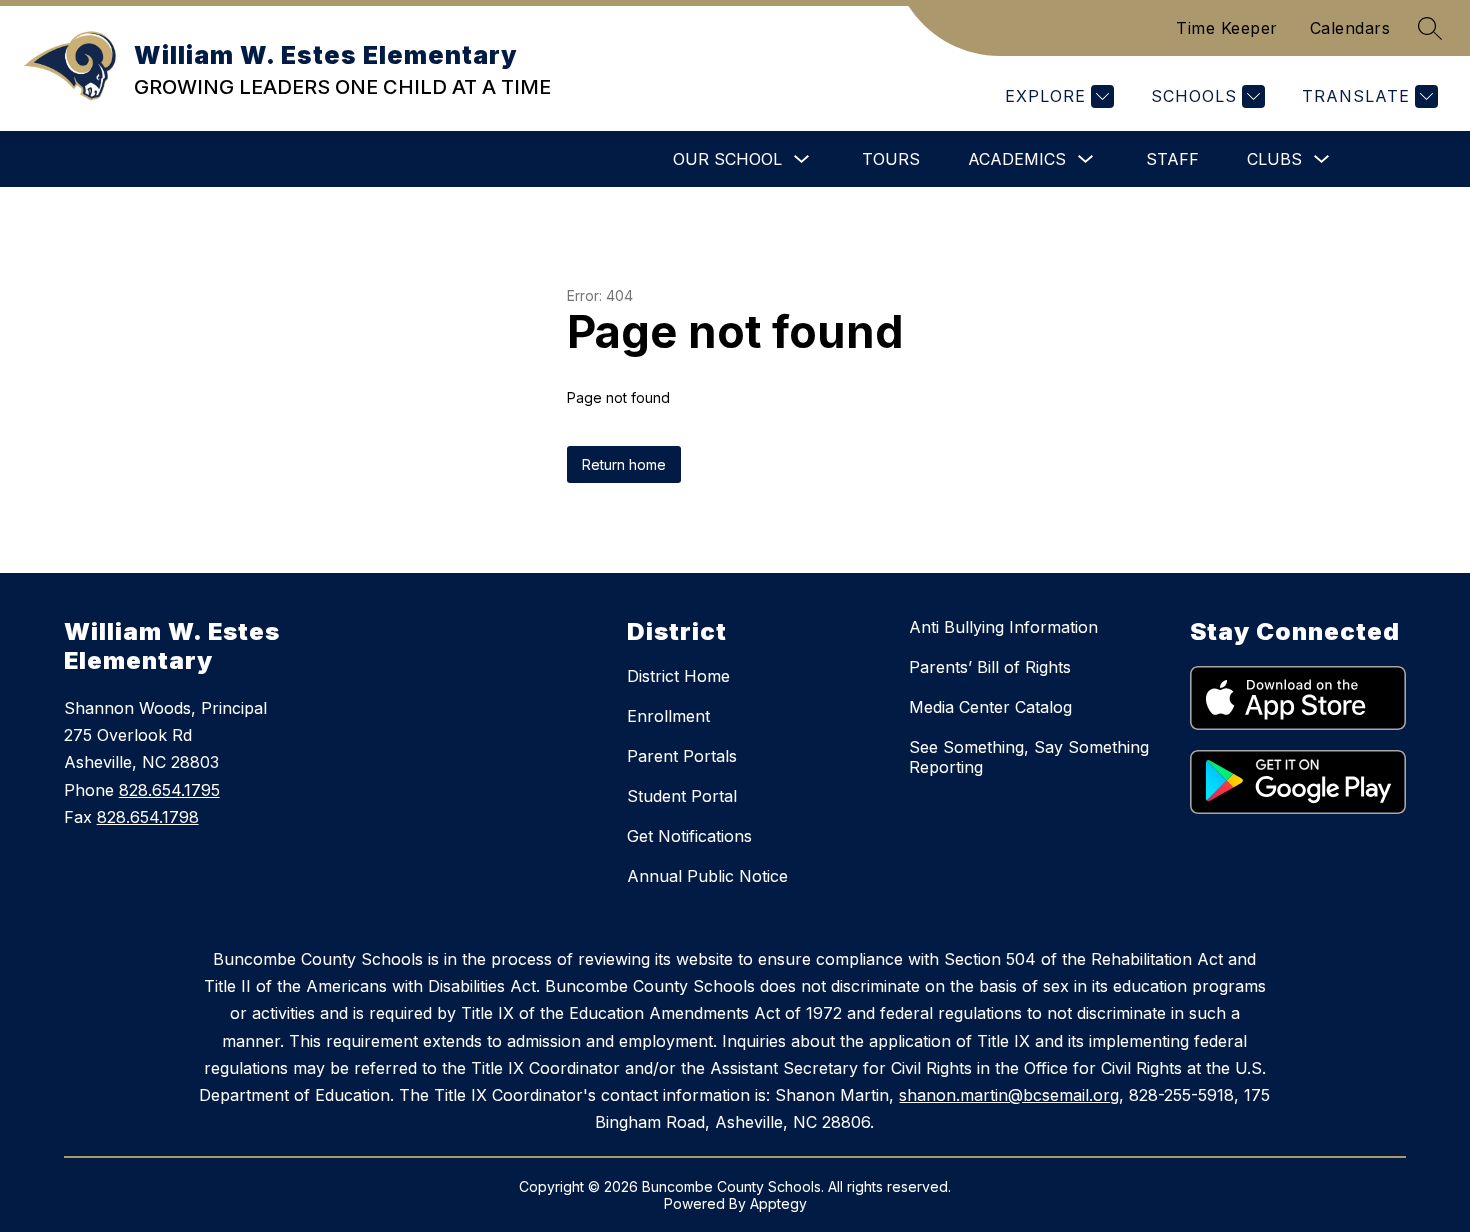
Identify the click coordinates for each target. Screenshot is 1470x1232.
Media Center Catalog (990, 707)
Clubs (1274, 159)
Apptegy (778, 1203)
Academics (1017, 159)
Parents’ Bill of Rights (990, 667)
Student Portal (682, 796)
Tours (891, 159)
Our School (727, 159)
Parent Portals (682, 756)
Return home (624, 464)
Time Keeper (1227, 28)
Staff (1172, 159)
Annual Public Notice (707, 876)
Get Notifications (689, 836)
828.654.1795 (169, 790)
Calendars (1350, 28)
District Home (678, 676)
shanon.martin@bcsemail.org (1009, 1095)
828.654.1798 (148, 817)
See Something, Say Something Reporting (1029, 757)
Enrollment (668, 716)
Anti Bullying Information (1003, 627)
